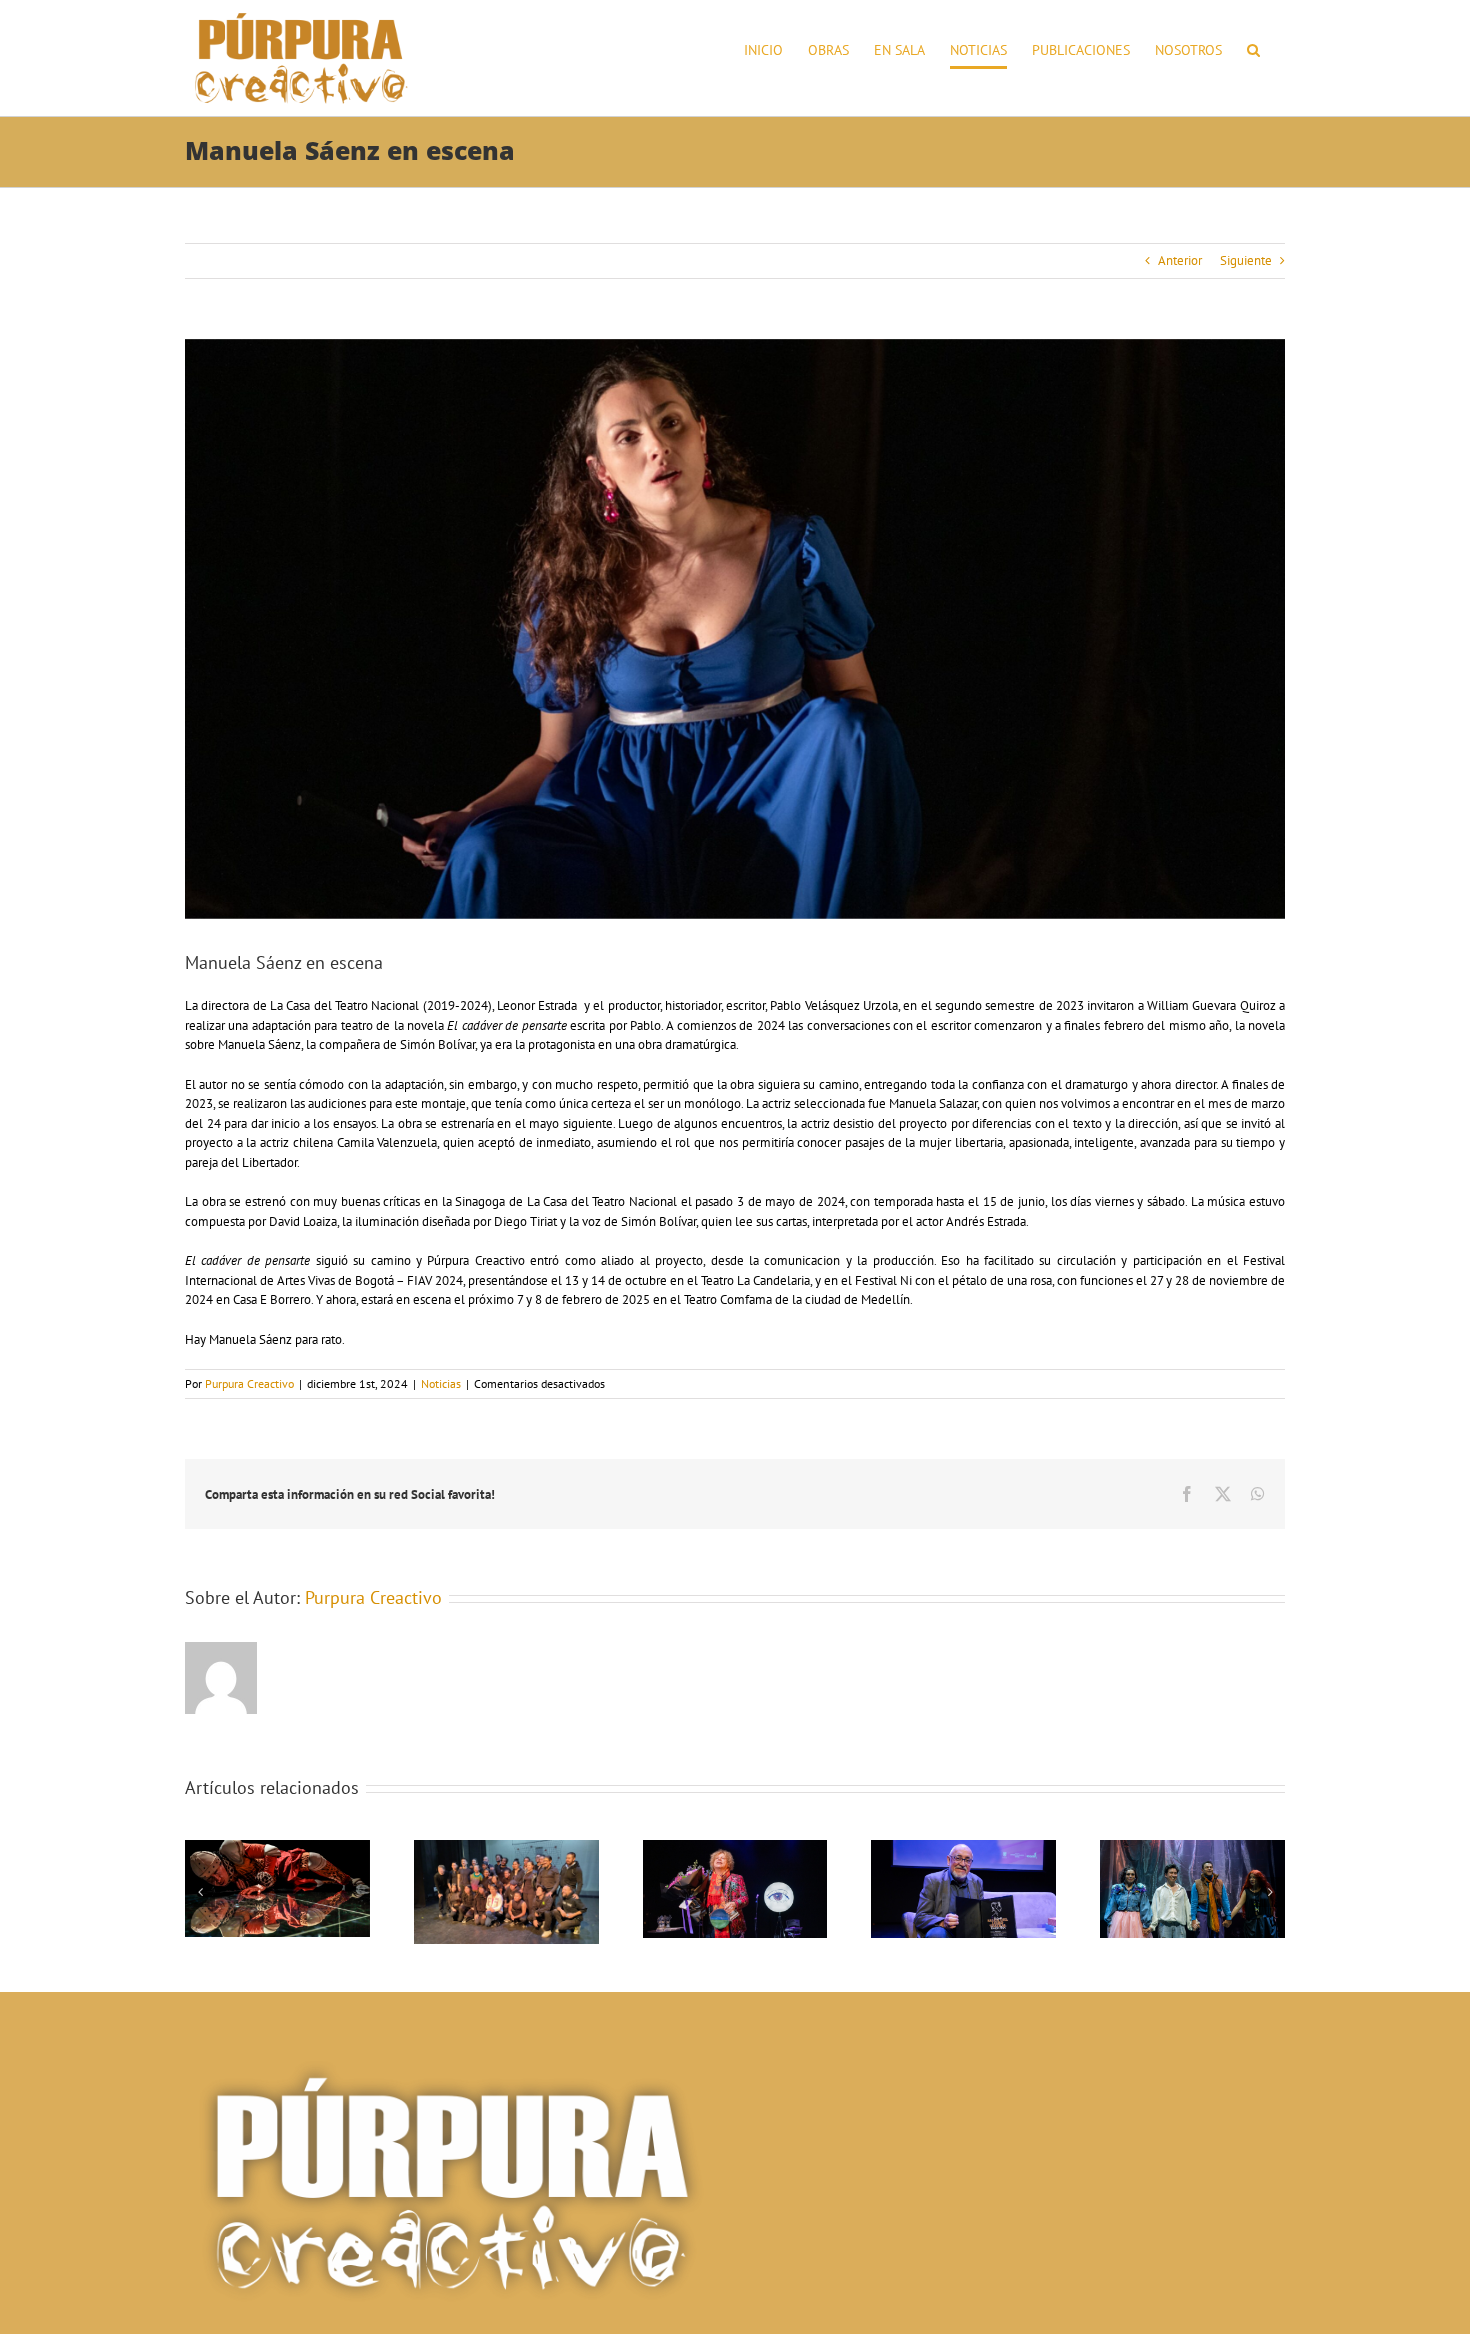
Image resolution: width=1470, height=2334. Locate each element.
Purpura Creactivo (249, 1383)
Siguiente (1246, 260)
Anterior (1180, 260)
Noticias (441, 1383)
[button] (1253, 50)
